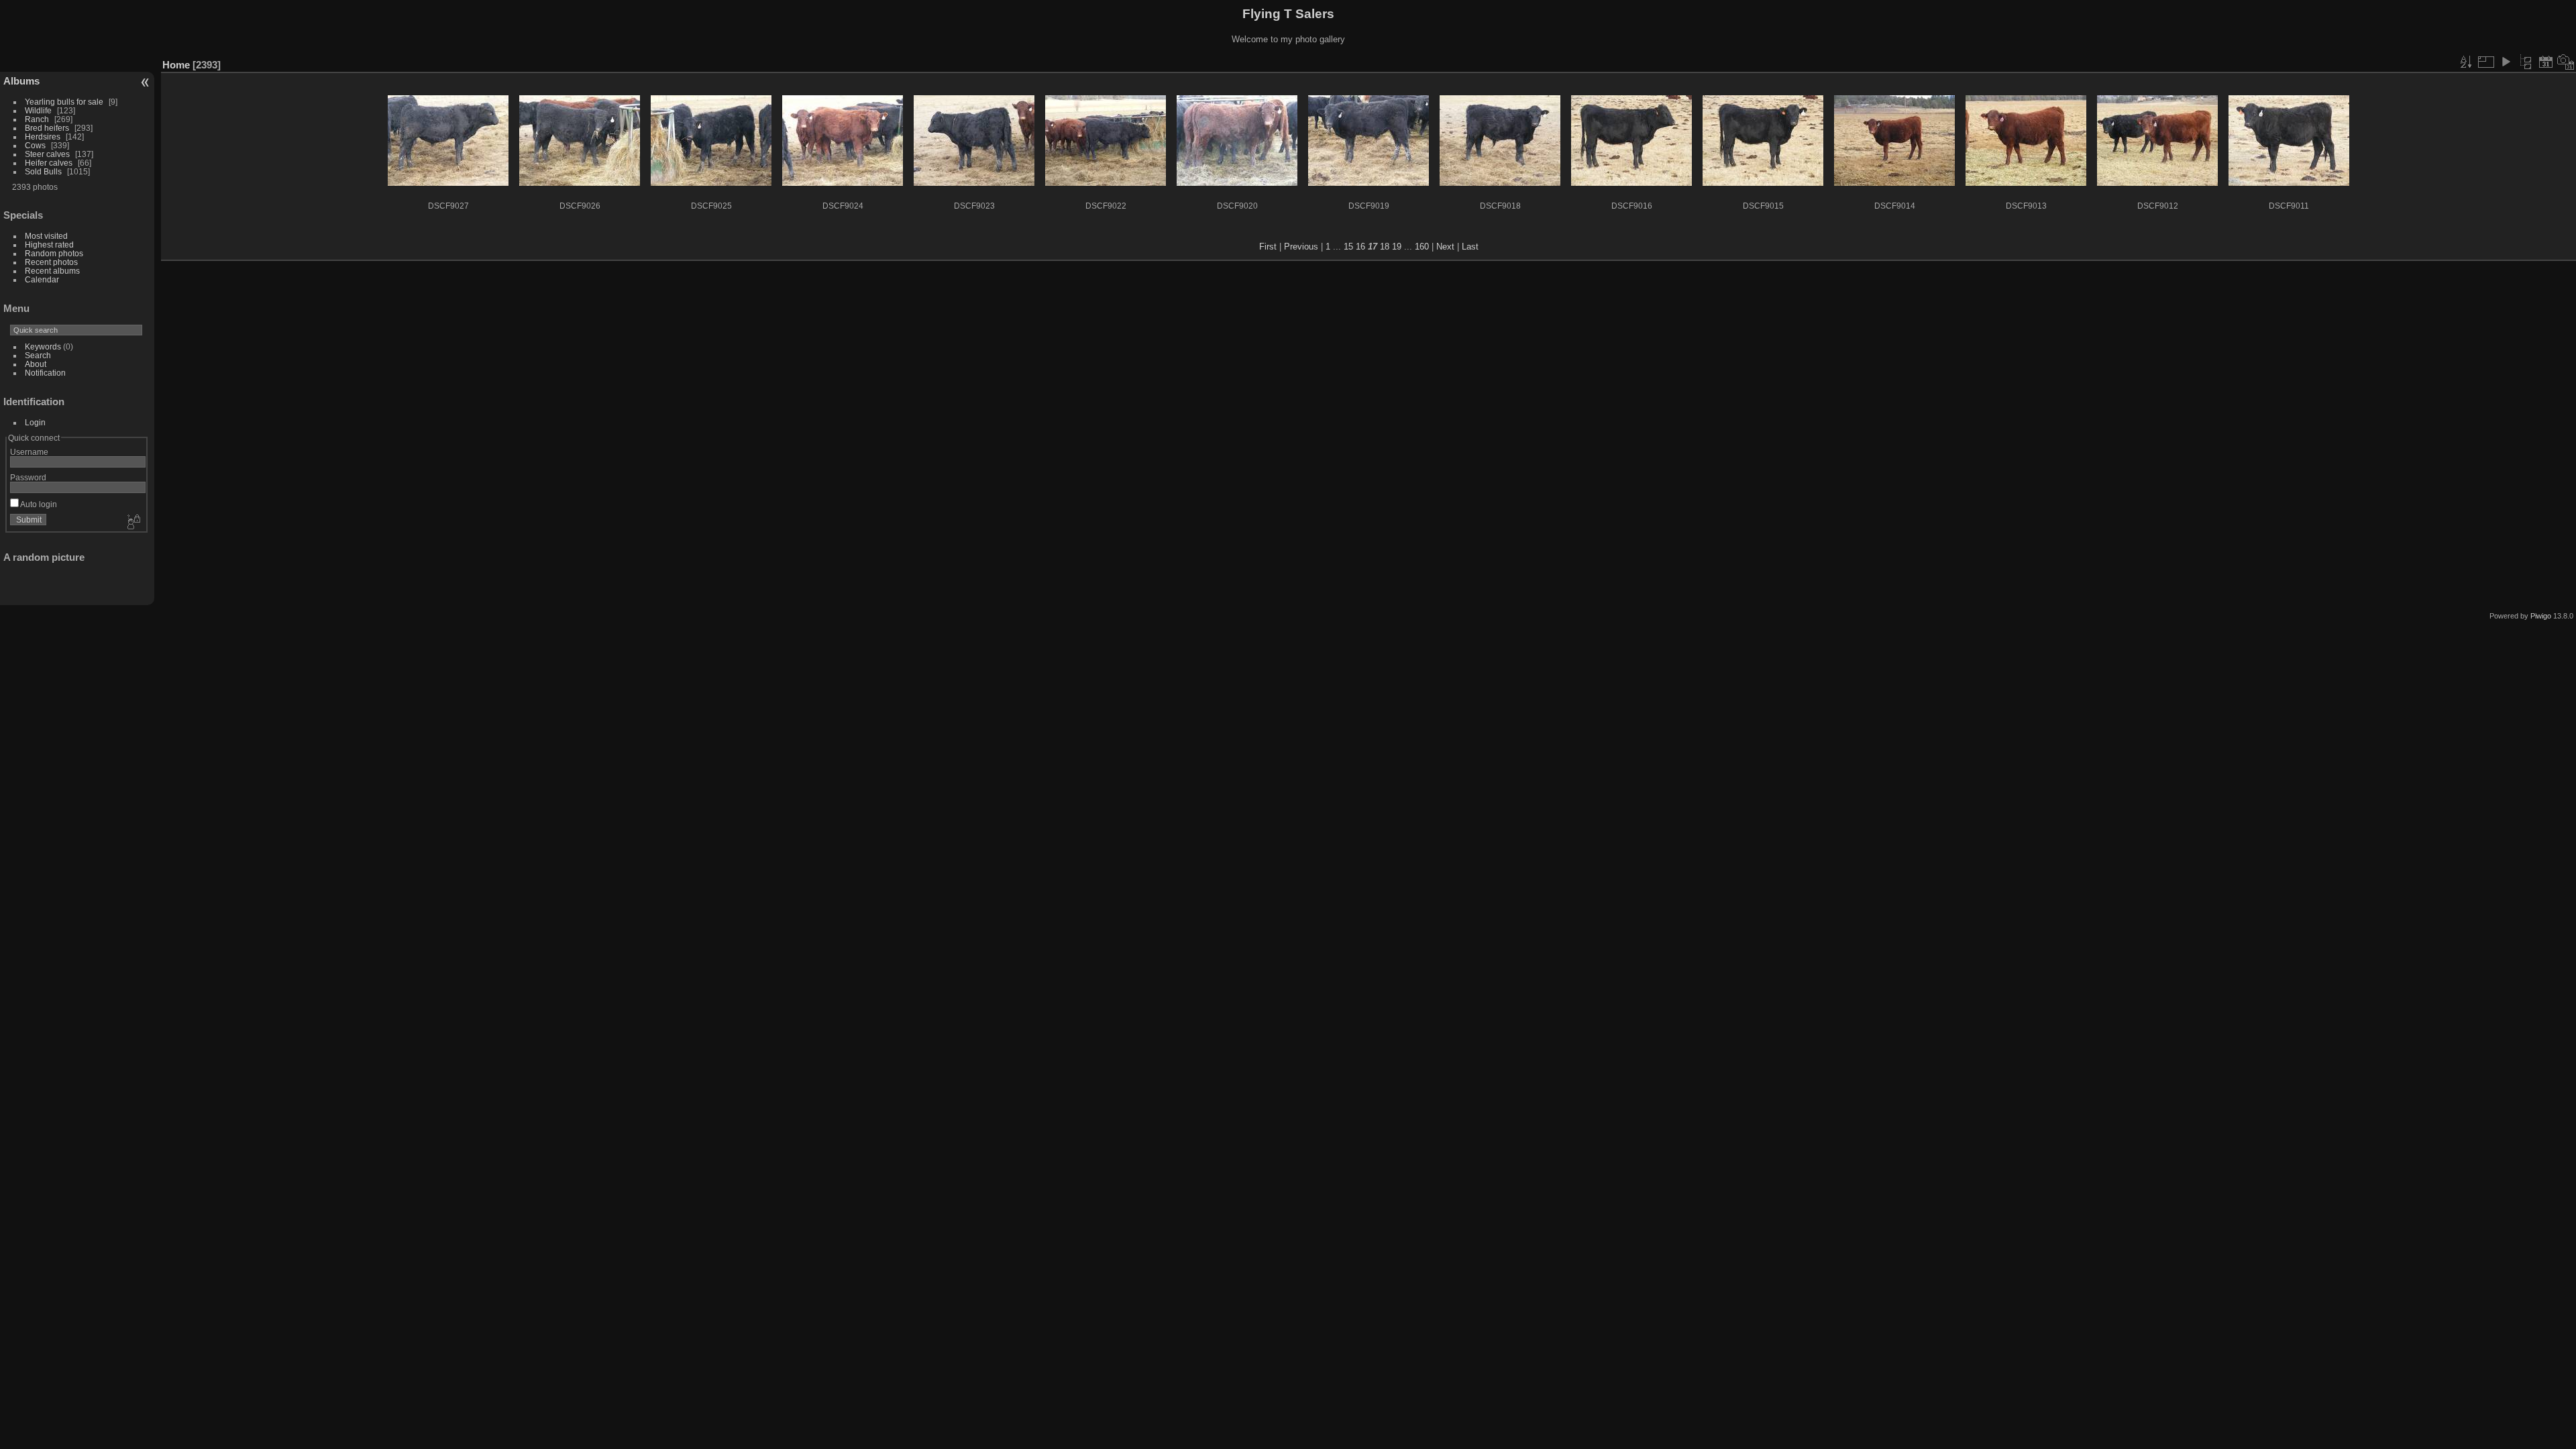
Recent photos (51, 262)
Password (28, 477)
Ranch (37, 119)
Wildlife (38, 110)
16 (1360, 247)
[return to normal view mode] (2526, 62)
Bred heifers (48, 128)
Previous (1301, 247)
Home (176, 65)
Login (35, 422)
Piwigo (2541, 616)
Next (1445, 247)
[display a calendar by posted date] (2546, 62)
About (36, 364)
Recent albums (52, 271)
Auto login (38, 504)
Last (1470, 247)
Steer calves (47, 154)
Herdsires (43, 137)
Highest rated (49, 245)
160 (1422, 247)
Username (29, 452)
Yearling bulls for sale (64, 102)
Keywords (43, 346)
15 (1348, 247)
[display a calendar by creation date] (2566, 62)
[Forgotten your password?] (133, 523)
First (1268, 247)
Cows (35, 145)
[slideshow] (2506, 62)
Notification (45, 373)
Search (38, 355)
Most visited (46, 236)
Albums (21, 81)
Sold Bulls (43, 171)
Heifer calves (49, 163)
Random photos (54, 253)
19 (1397, 247)
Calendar (42, 279)
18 (1385, 247)
